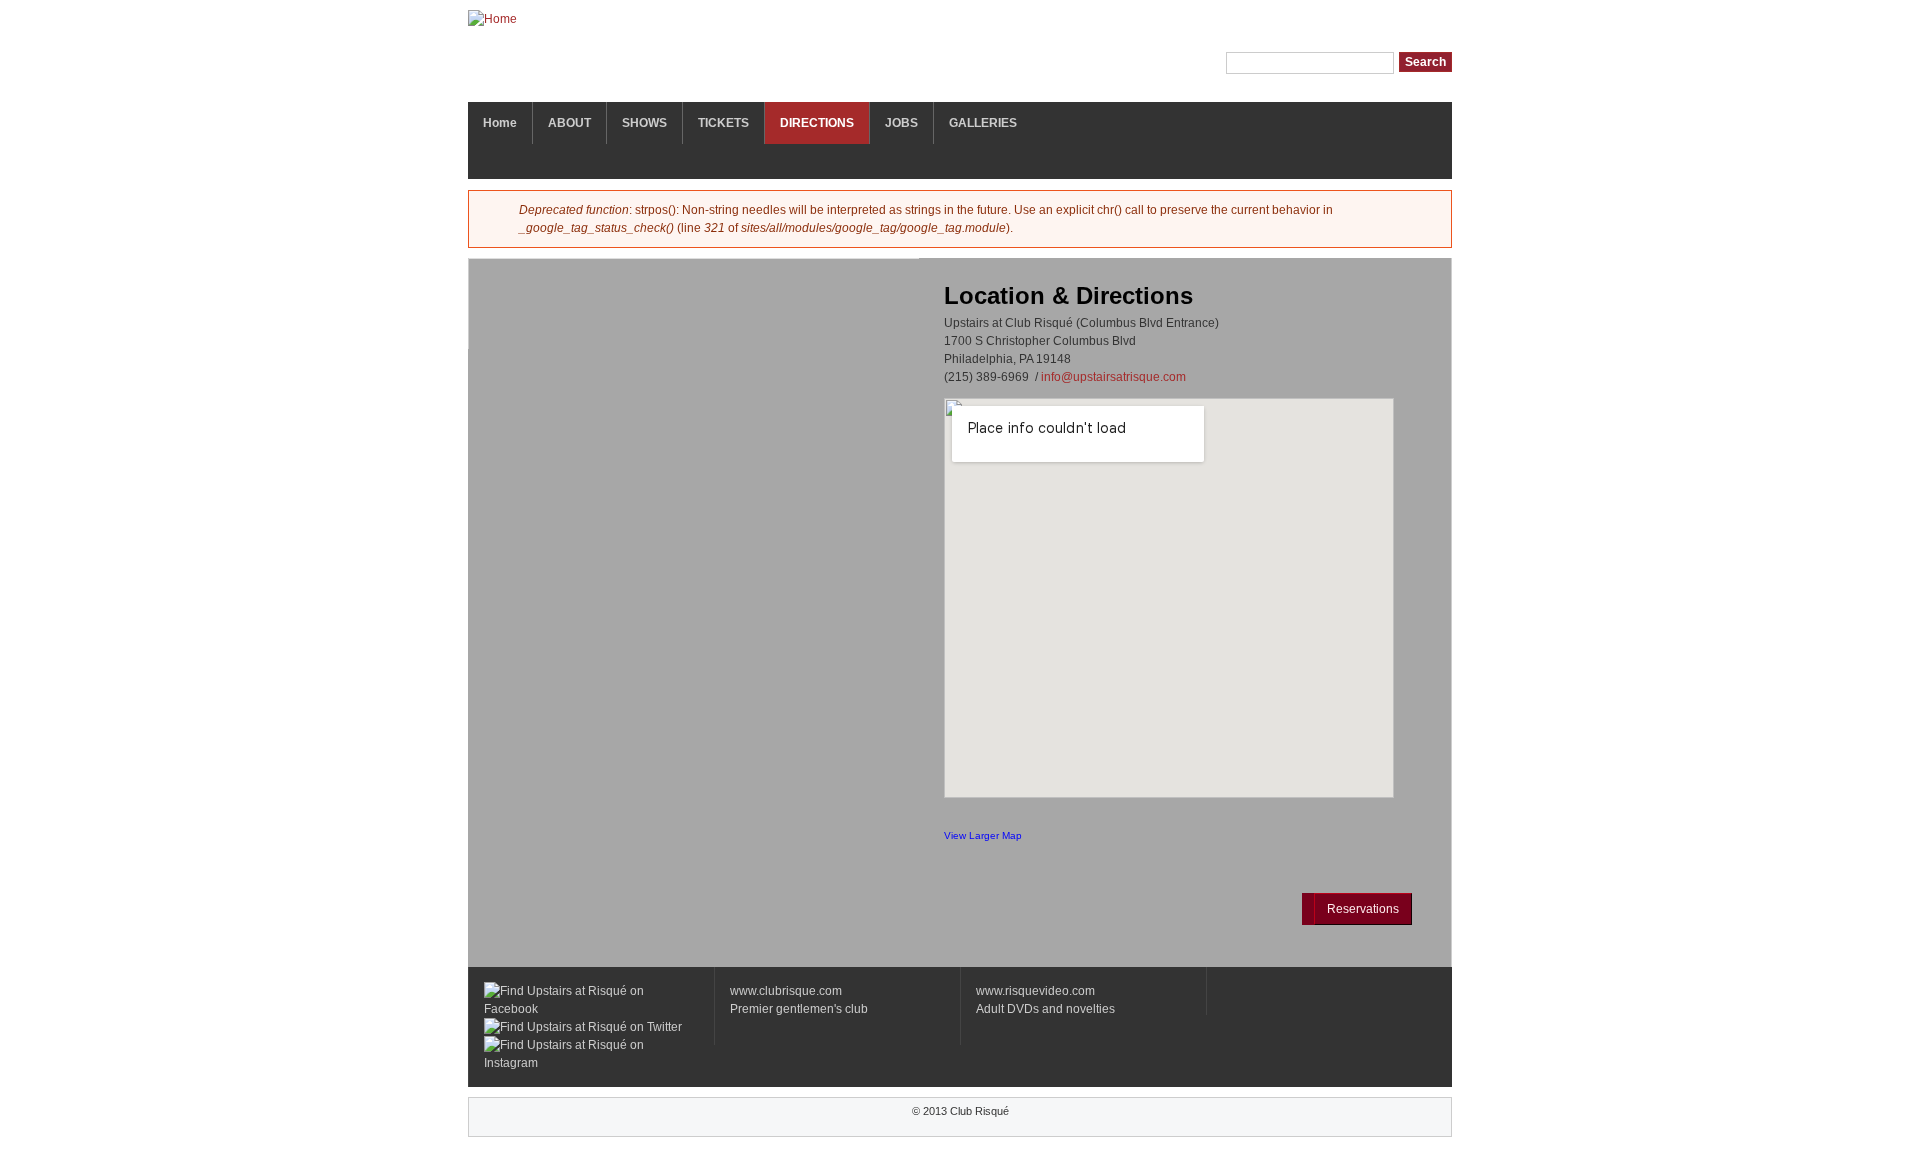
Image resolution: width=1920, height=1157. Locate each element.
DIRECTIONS (817, 123)
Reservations (1363, 909)
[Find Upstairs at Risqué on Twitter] (583, 1027)
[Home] (492, 24)
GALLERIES (983, 123)
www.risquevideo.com (1035, 991)
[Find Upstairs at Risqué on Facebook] (591, 1009)
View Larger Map (983, 835)
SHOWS (644, 123)
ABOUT (569, 123)
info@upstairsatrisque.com (1113, 377)
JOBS (901, 123)
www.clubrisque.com (786, 991)
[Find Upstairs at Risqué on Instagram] (591, 1063)
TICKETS (723, 123)
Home (500, 123)
